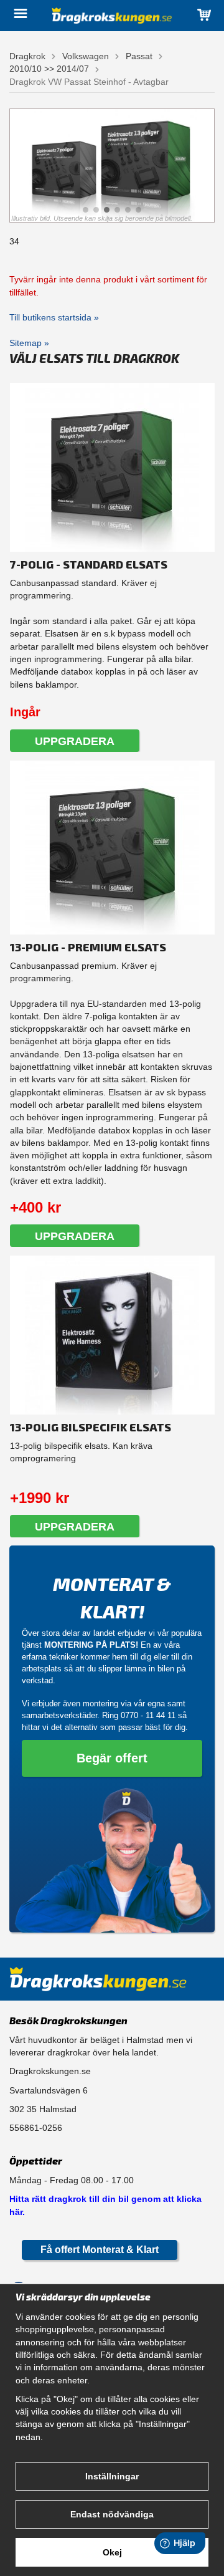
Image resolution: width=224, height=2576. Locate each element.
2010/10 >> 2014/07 (49, 69)
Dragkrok (27, 56)
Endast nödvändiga (112, 2514)
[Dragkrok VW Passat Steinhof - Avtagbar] (112, 166)
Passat (139, 56)
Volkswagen (86, 56)
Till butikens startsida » (54, 317)
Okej (112, 2552)
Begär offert (112, 1758)
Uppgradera (75, 741)
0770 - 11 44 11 (148, 1715)
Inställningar (112, 2476)
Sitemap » (29, 343)
